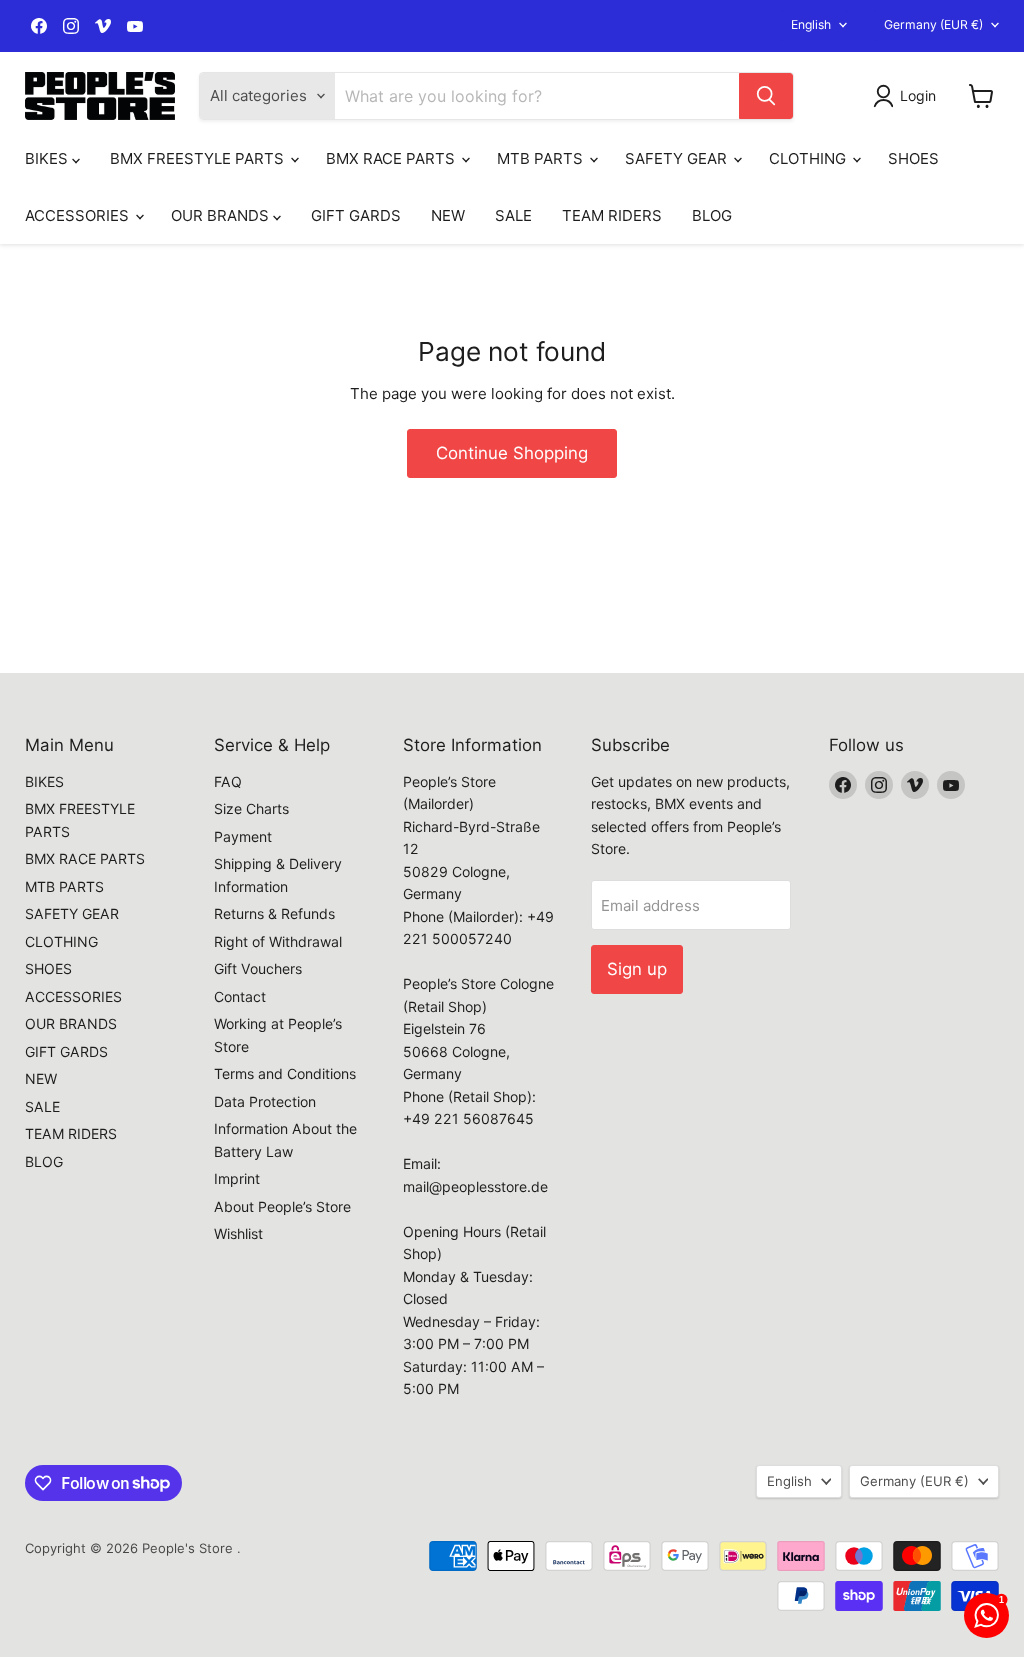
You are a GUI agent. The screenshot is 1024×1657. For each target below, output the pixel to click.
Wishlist (238, 1233)
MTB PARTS (542, 158)
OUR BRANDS (222, 215)
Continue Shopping (512, 453)
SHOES (913, 158)
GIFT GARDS (356, 215)
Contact (240, 996)
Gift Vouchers (258, 968)
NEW (448, 215)
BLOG (712, 215)
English (811, 24)
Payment (243, 836)
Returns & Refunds (274, 913)
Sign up (637, 969)
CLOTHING (809, 158)
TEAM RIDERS (612, 215)
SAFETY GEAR (678, 158)
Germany (933, 24)
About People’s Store (282, 1206)
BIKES (48, 158)
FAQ (228, 781)
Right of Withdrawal (278, 941)
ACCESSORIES (79, 215)
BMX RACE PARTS (392, 158)
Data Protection (265, 1101)
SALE (513, 215)
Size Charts (251, 808)
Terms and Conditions (285, 1073)
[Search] (766, 96)
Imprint (237, 1178)
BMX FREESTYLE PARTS (199, 158)
